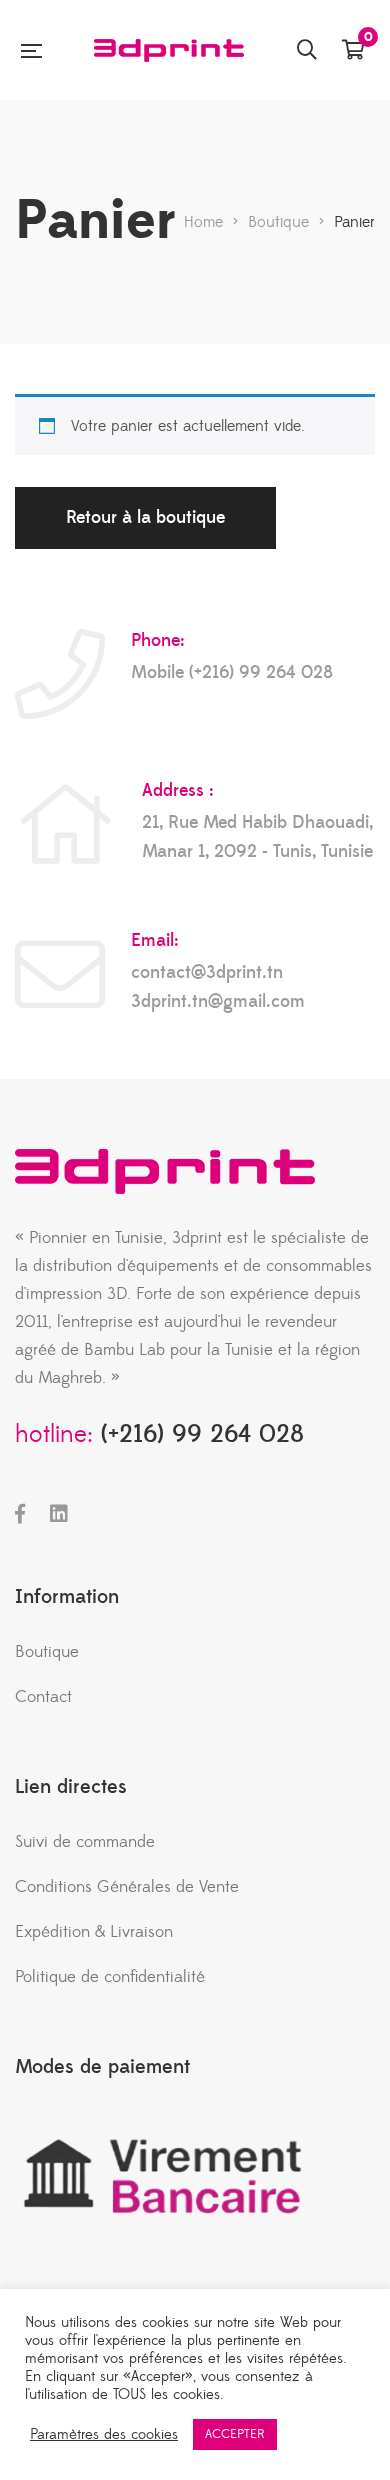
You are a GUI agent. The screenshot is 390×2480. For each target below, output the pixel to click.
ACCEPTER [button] (235, 2434)
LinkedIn (59, 1514)
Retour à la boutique (145, 517)
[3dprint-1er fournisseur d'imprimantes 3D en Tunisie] (169, 50)
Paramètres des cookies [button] (104, 2435)
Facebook (20, 1514)
